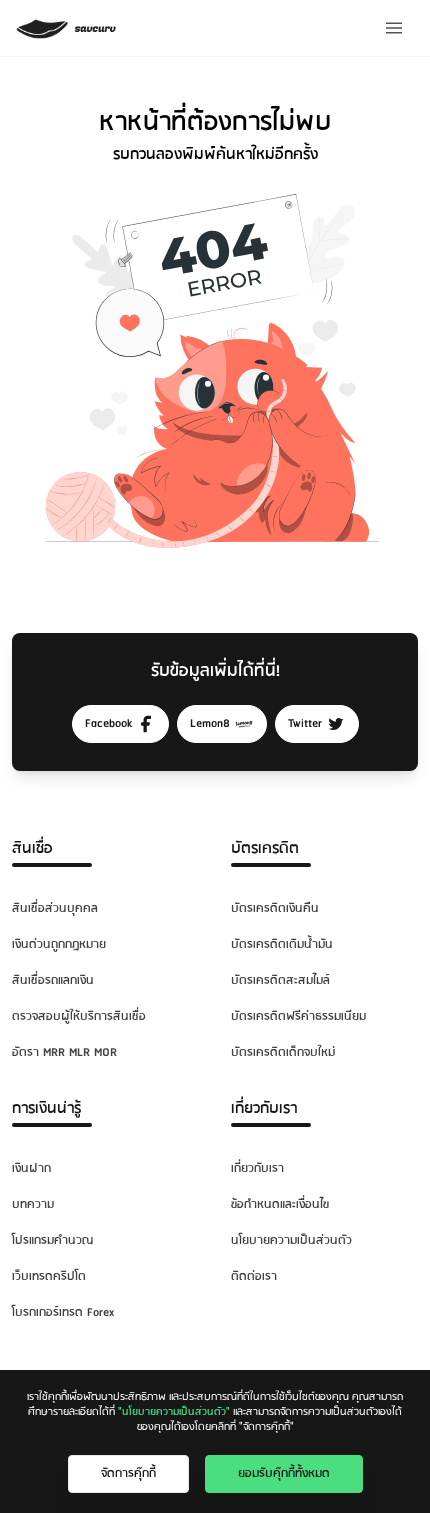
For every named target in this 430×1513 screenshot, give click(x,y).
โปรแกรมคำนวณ (52, 1240)
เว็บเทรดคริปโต (49, 1276)
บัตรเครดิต (265, 848)
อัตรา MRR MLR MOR (64, 1052)
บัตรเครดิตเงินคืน (275, 908)
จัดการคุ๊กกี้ (128, 1473)
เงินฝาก (31, 1168)
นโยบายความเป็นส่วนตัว (291, 1240)
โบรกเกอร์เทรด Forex (63, 1312)
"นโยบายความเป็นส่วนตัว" (174, 1412)
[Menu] (394, 28)
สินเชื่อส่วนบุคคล (55, 908)
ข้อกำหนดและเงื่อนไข (280, 1204)
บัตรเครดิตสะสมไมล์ (280, 980)
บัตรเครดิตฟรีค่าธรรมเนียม (298, 1016)
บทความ (33, 1204)
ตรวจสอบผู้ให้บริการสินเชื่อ (79, 1016)
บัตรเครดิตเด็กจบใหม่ (283, 1052)
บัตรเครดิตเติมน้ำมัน (282, 944)
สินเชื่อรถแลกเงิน (53, 980)
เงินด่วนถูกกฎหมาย (59, 944)
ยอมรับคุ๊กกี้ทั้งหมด (284, 1473)
